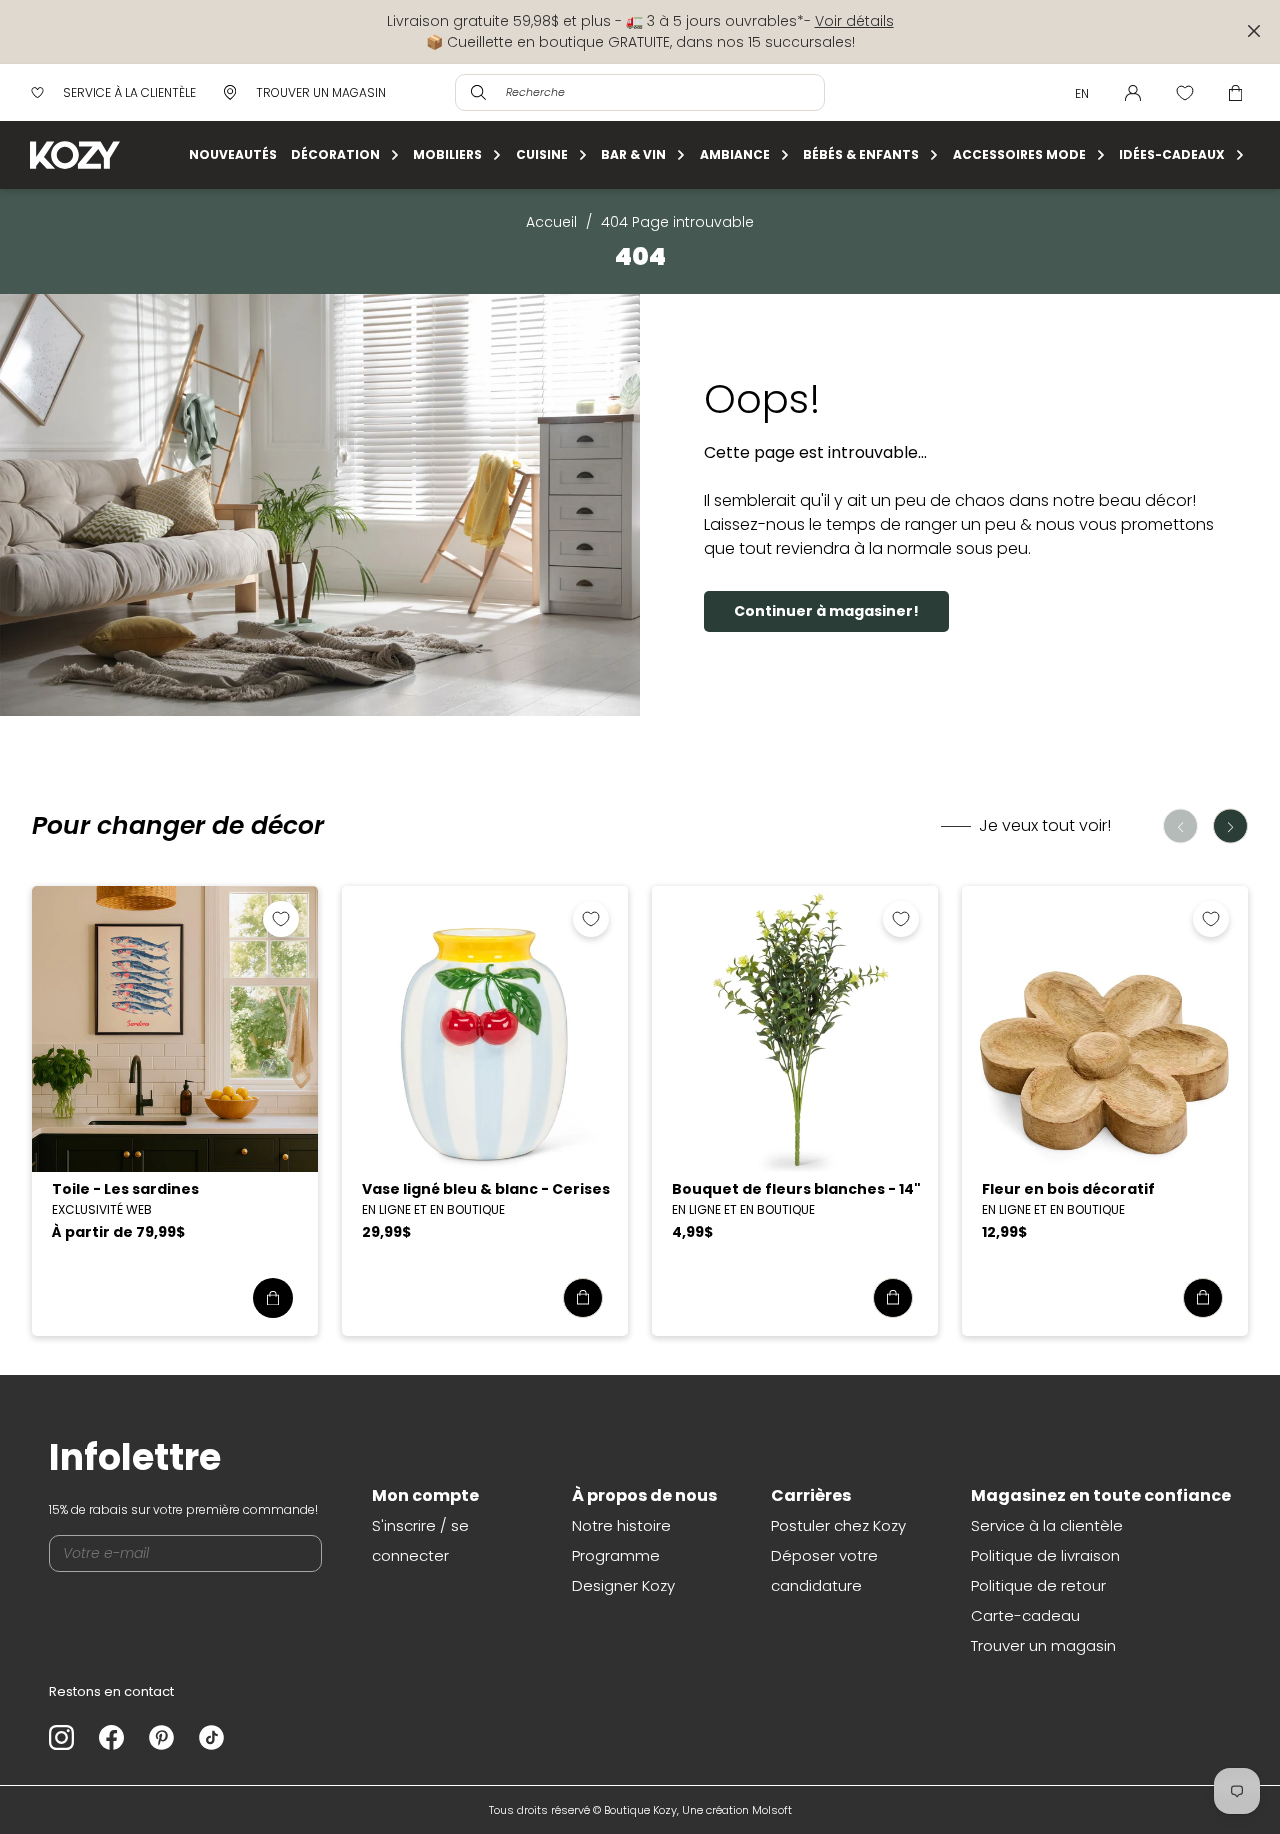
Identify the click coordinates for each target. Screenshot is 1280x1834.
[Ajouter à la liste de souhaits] (281, 919)
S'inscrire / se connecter (420, 1540)
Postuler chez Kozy (838, 1525)
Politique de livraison (1045, 1555)
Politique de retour (1038, 1585)
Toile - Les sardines (125, 1189)
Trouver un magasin (1043, 1645)
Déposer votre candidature (824, 1570)
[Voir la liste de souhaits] (1185, 93)
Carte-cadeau (1025, 1615)
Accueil (551, 222)
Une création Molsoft (737, 1810)
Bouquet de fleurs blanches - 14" (796, 1189)
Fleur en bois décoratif (1068, 1189)
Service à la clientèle (1047, 1525)
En (1082, 93)
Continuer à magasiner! (826, 611)
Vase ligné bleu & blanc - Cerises (486, 1189)
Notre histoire (621, 1525)
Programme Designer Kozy (623, 1570)
